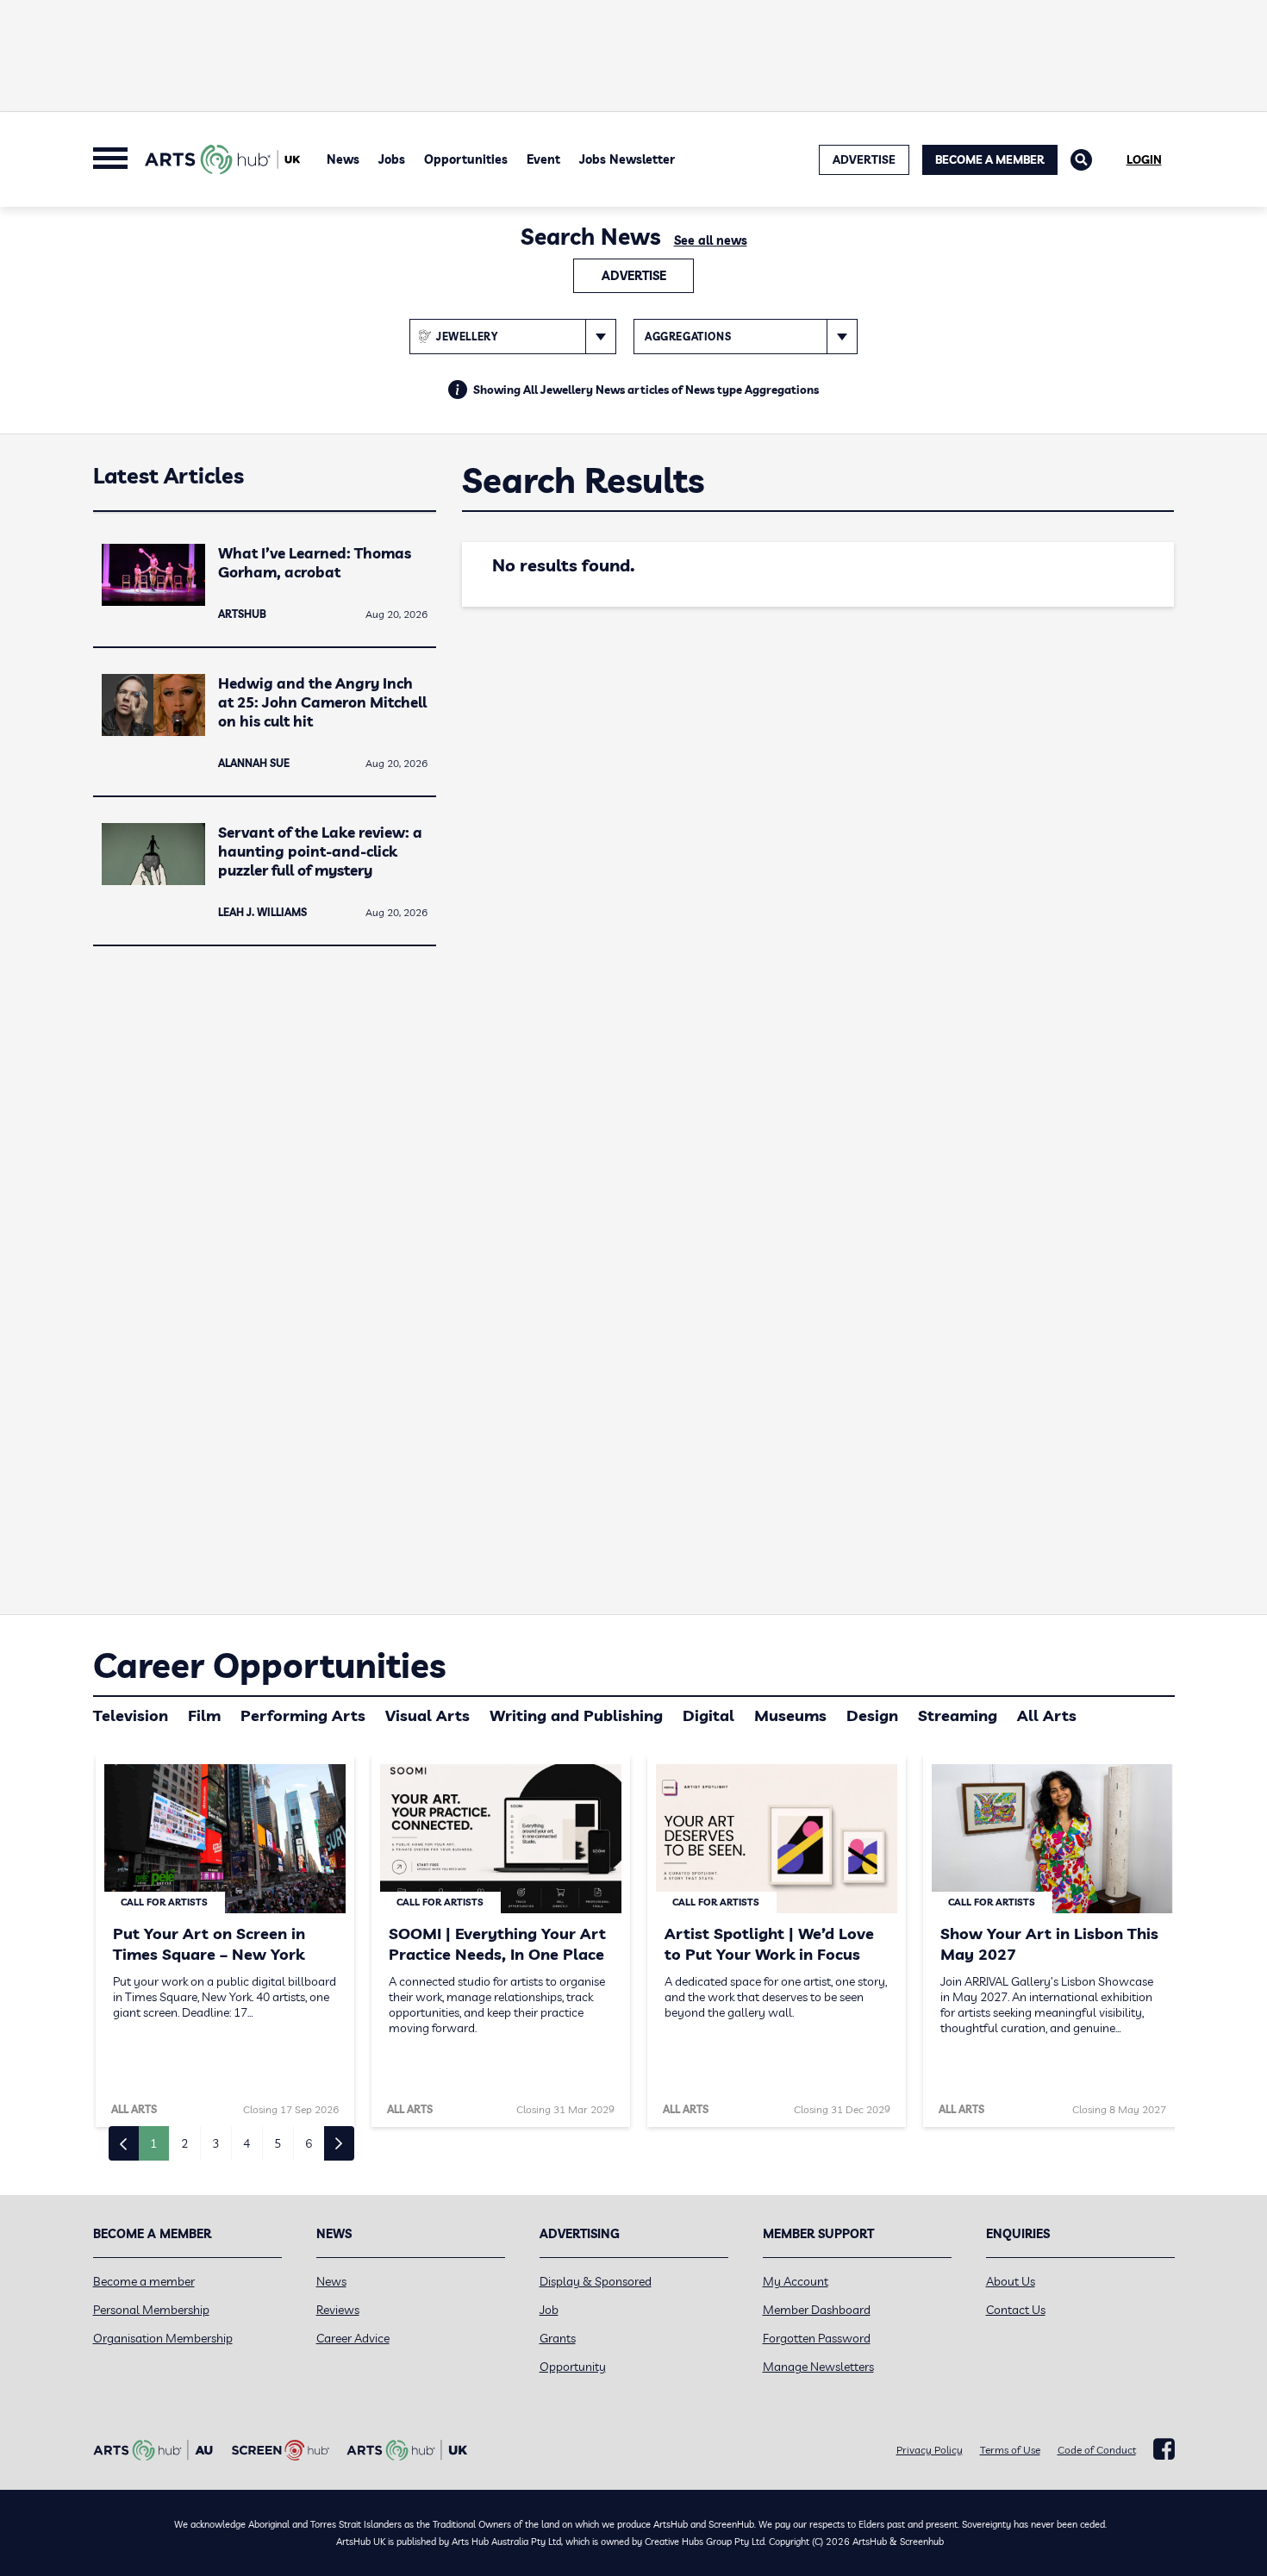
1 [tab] (153, 2143)
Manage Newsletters (818, 2367)
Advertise (634, 276)
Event (543, 159)
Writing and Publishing (576, 1715)
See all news (711, 240)
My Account (796, 2281)
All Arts (1047, 1715)
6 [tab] (309, 2143)
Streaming (958, 1715)
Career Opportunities (269, 1665)
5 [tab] (278, 2143)
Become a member (144, 2281)
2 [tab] (184, 2143)
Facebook (1164, 2449)
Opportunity (573, 2367)
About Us (1011, 2281)
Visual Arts (428, 1715)
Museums (790, 1715)
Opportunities (466, 159)
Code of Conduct (1097, 2450)
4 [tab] (247, 2143)
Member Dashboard (817, 2310)
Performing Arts (303, 1715)
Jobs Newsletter (627, 159)
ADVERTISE (864, 159)
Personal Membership (151, 2310)
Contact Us (1016, 2310)
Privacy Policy (930, 2450)
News (343, 159)
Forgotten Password (817, 2338)
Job (549, 2310)
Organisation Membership (163, 2338)
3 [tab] (215, 2143)
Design (872, 1715)
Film (204, 1715)
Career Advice (353, 2338)
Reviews (338, 2310)
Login (1144, 159)
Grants (558, 2338)
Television (131, 1715)
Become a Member (990, 159)
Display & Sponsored (596, 2281)
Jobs (392, 159)
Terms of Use (1010, 2450)
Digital (708, 1715)
